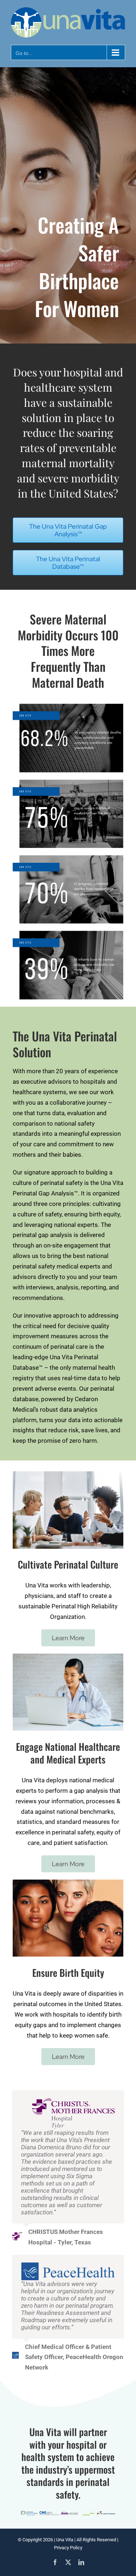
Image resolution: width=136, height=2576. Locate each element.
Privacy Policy (68, 2548)
